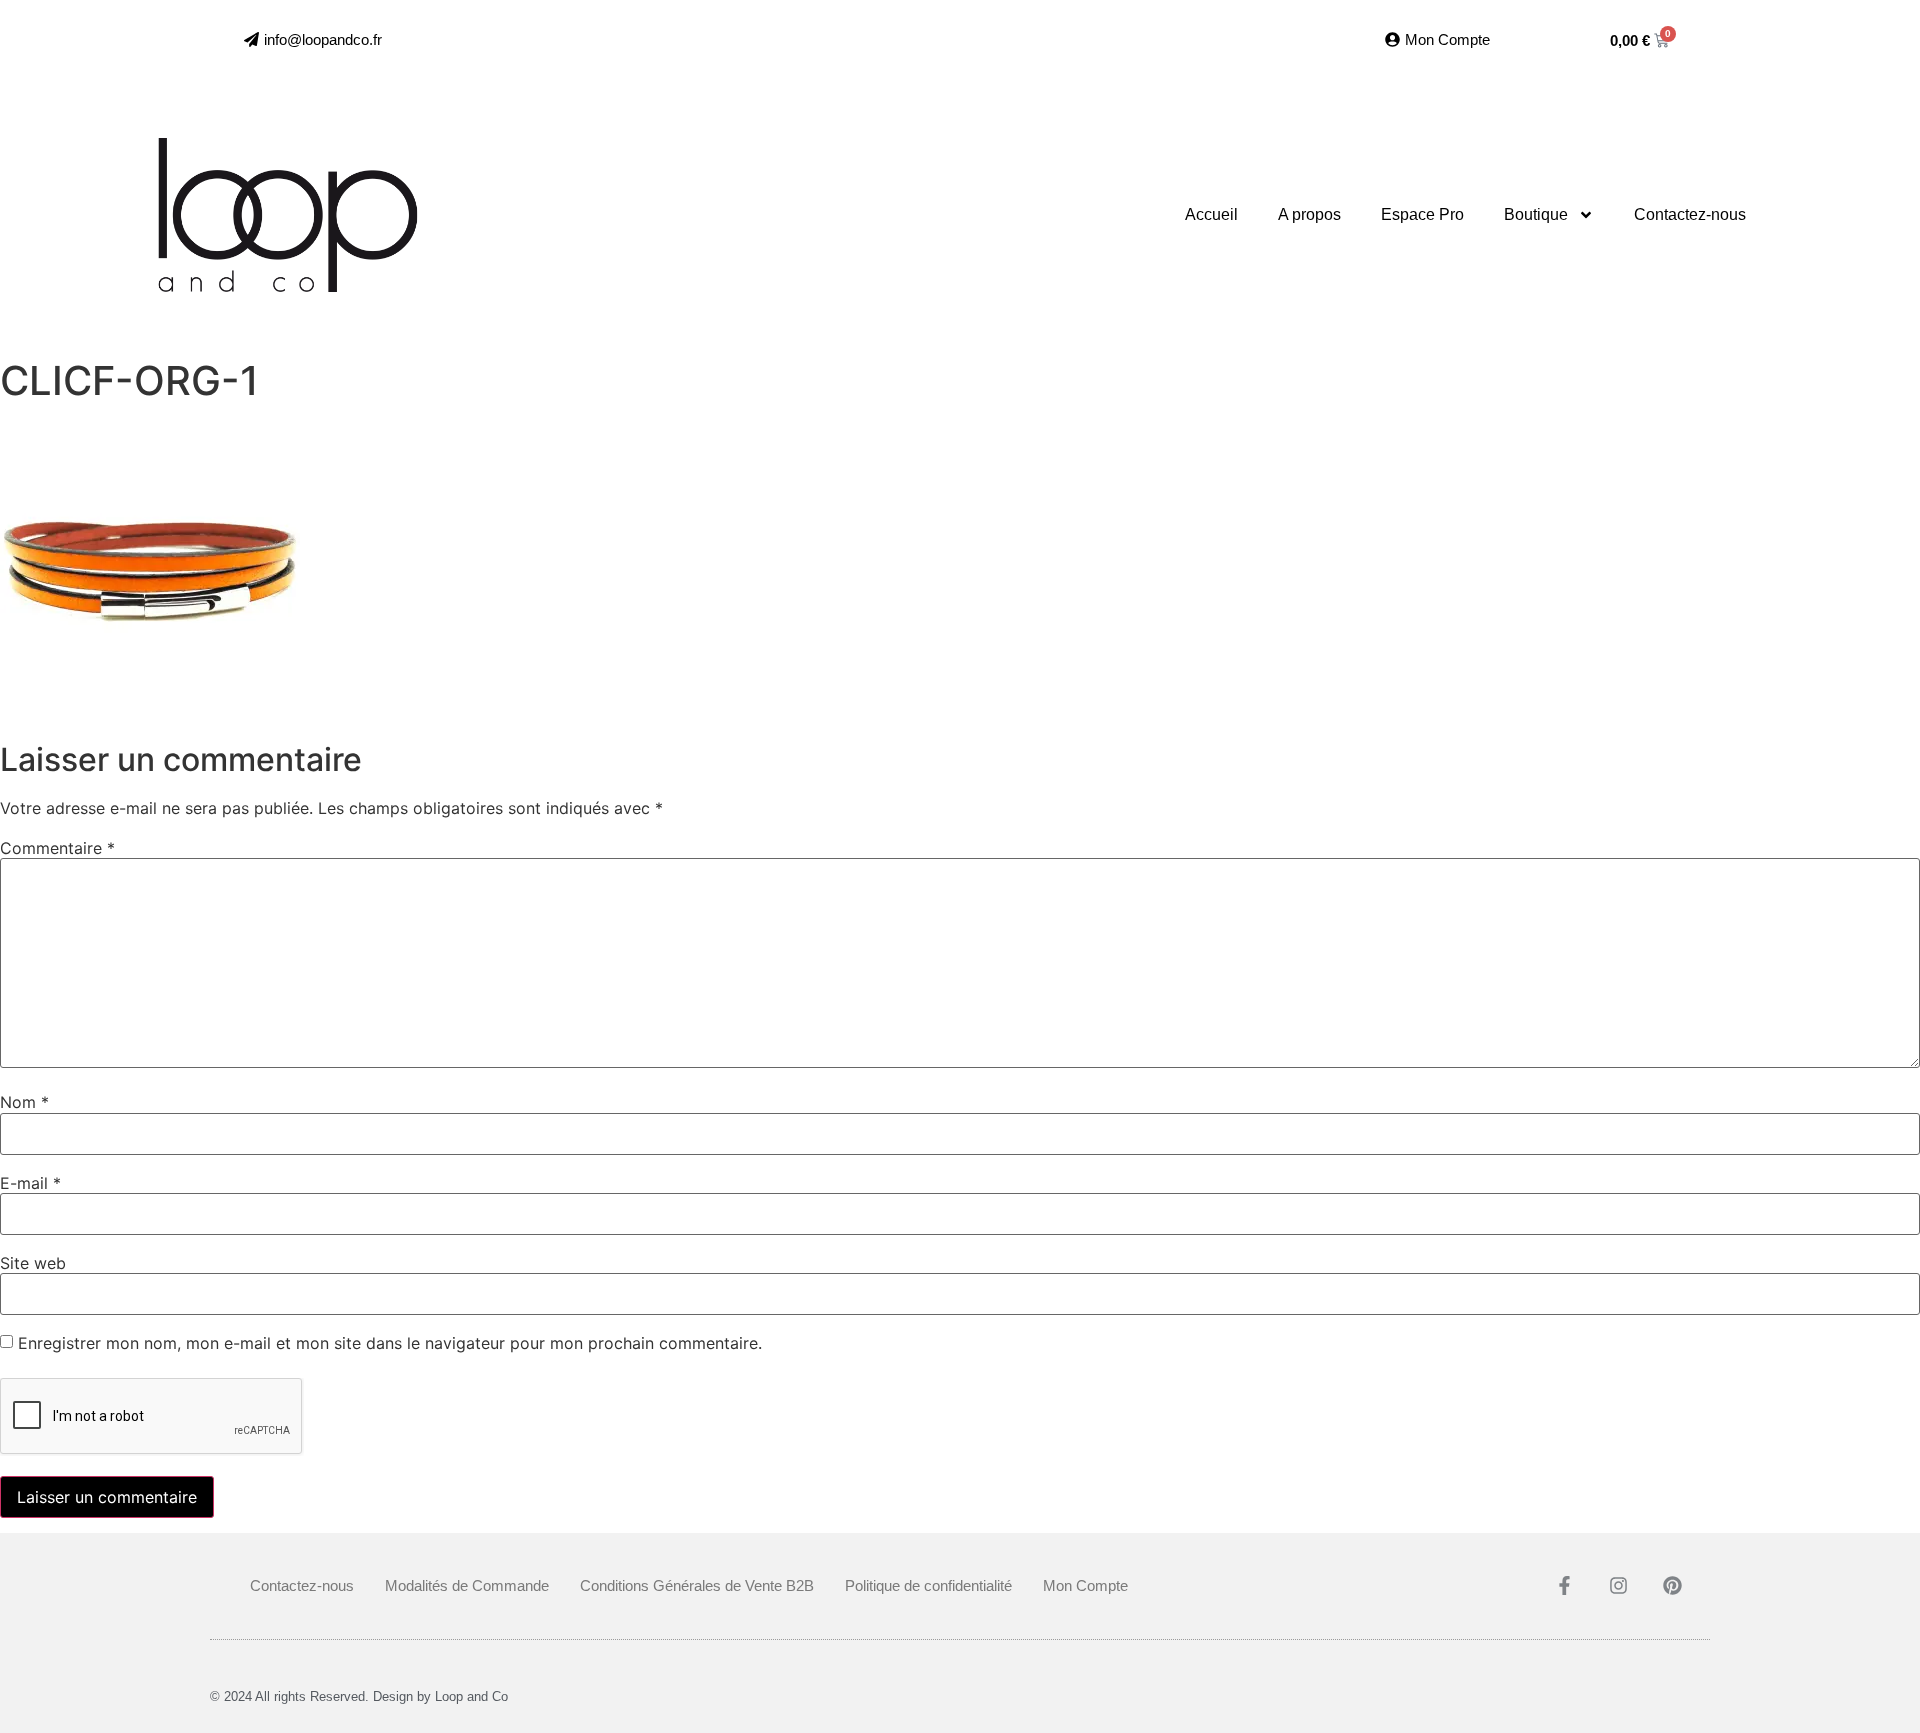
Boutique (1536, 214)
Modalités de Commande (467, 1585)
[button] (313, 39)
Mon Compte (1085, 1585)
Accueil (1211, 214)
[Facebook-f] (1564, 1585)
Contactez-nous (1690, 214)
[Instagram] (1619, 1585)
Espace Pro (1422, 214)
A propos (1309, 214)
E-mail (30, 1183)
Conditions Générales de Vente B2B (697, 1585)
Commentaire (57, 848)
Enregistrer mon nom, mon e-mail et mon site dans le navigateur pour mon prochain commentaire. (390, 1343)
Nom (24, 1102)
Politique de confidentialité (928, 1585)
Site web (33, 1263)
